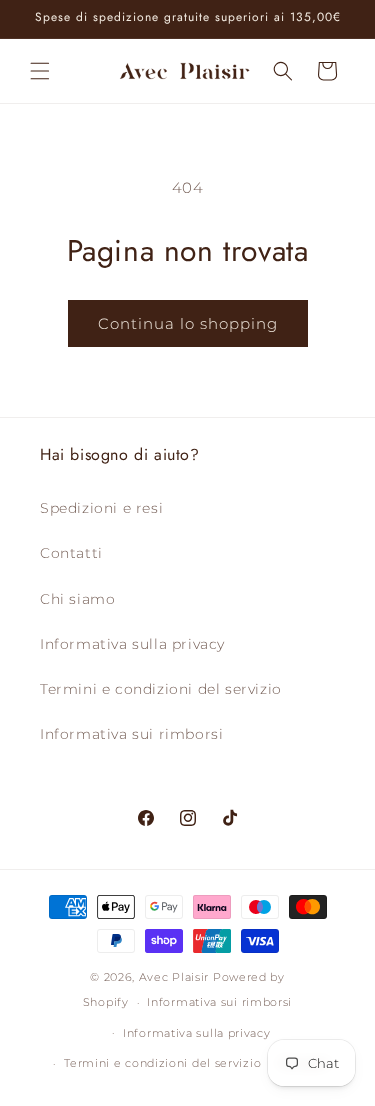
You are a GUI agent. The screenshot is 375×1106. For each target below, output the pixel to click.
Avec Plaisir (174, 977)
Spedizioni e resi (101, 508)
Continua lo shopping (188, 323)
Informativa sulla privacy (132, 644)
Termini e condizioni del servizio (161, 689)
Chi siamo (77, 599)
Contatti (71, 553)
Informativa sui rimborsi (131, 734)
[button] (40, 71)
